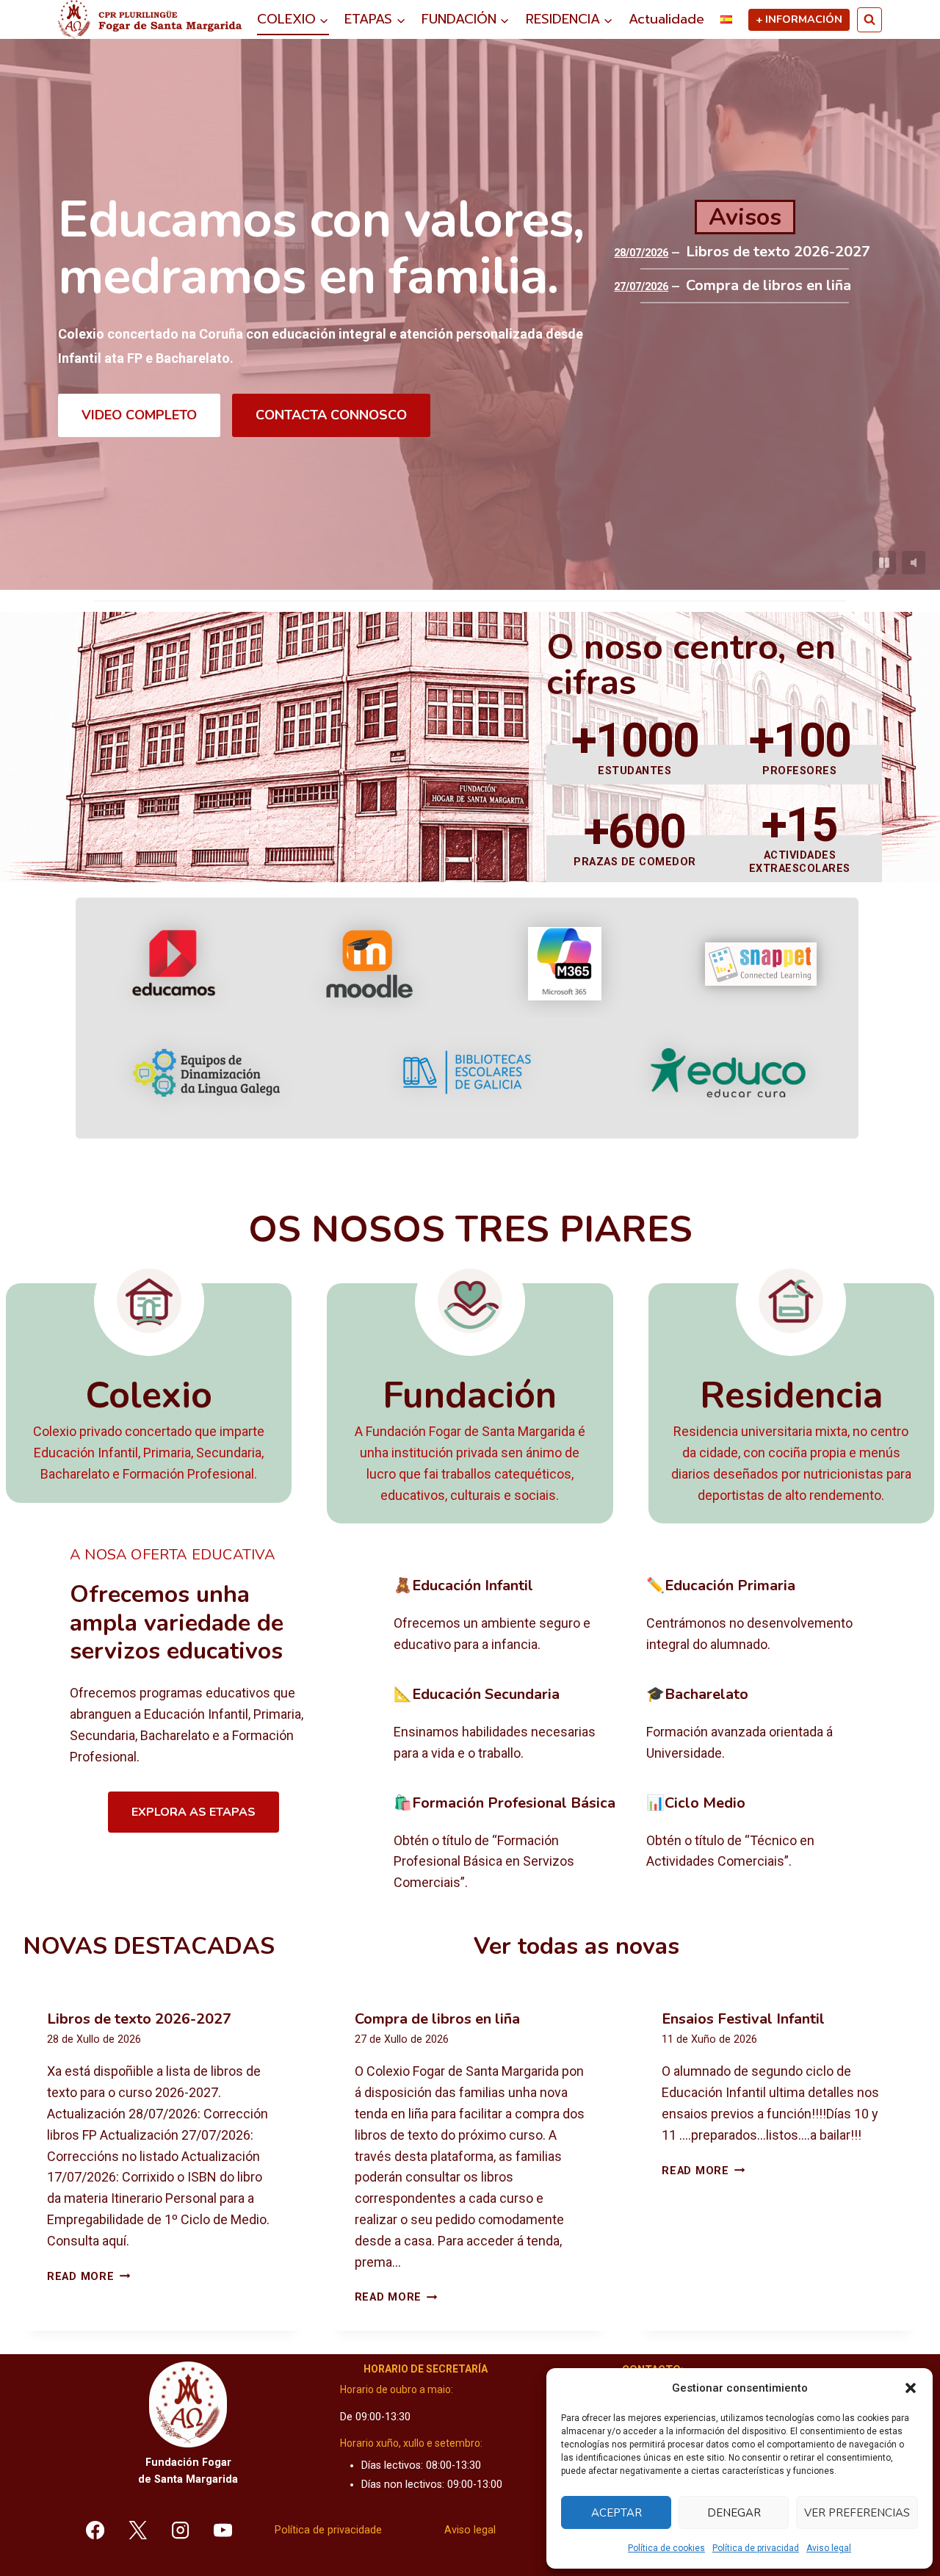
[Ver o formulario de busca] (869, 20)
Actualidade (666, 19)
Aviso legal (829, 2548)
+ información (799, 19)
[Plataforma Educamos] (174, 964)
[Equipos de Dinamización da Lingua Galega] (206, 1073)
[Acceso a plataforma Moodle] (369, 964)
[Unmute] (914, 563)
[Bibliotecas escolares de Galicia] (467, 1072)
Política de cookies (666, 2548)
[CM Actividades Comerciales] (761, 1844)
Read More (88, 2277)
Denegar (734, 2513)
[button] (911, 2388)
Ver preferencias (857, 2513)
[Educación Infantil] (509, 1616)
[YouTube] (223, 2530)
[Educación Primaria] (761, 1616)
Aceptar (617, 2513)
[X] (138, 2530)
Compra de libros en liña (769, 286)
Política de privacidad (756, 2548)
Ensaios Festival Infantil (743, 2019)
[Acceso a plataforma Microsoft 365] (565, 964)
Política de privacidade (328, 2530)
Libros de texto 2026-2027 (778, 252)
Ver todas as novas (576, 1946)
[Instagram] (181, 2530)
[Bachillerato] (761, 1725)
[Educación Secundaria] (509, 1725)
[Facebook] (95, 2530)
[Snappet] (761, 964)
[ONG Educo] (728, 1073)
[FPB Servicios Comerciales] (509, 1844)
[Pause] (884, 563)
